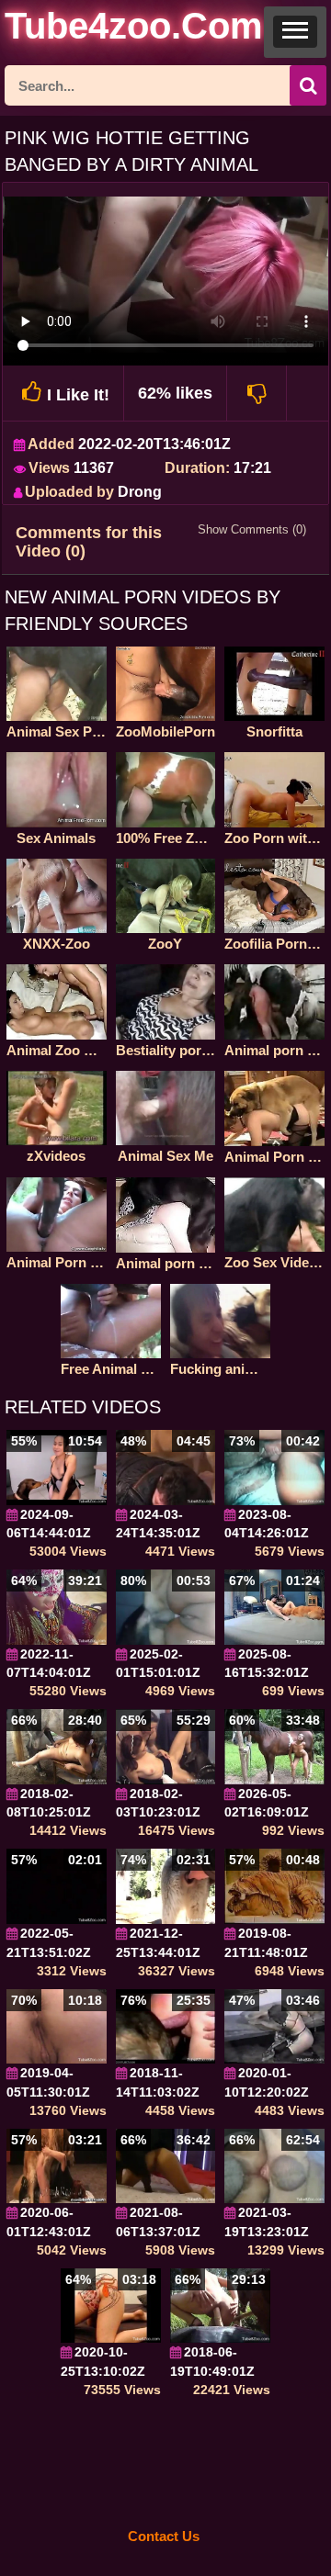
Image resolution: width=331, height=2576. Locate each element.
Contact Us (164, 2536)
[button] (295, 32)
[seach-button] (308, 85)
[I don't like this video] (257, 393)
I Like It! (78, 395)
